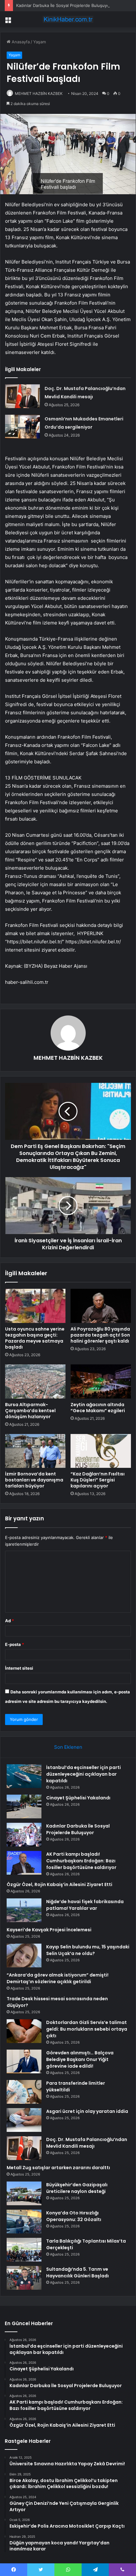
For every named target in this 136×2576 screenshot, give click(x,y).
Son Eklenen (68, 1747)
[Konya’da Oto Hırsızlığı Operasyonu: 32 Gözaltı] (24, 2222)
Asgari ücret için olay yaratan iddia (87, 2111)
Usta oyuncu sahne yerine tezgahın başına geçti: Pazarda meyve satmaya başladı (35, 1338)
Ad (9, 1621)
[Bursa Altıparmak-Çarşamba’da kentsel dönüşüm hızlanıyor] (35, 1381)
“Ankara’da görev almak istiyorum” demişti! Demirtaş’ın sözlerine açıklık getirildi (58, 1978)
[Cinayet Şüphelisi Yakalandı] (24, 1806)
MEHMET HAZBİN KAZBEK (39, 93)
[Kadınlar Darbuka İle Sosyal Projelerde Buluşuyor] (24, 1835)
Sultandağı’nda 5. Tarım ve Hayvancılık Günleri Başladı (77, 2272)
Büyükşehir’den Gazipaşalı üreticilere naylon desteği (77, 2188)
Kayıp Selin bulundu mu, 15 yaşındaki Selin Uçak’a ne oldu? (88, 1950)
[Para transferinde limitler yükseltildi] (24, 2092)
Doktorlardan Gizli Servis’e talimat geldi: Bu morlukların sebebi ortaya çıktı (87, 2029)
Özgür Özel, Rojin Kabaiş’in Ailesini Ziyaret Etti (59, 1884)
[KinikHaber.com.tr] (68, 19)
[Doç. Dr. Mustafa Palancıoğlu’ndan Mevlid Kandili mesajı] (22, 396)
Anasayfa (20, 42)
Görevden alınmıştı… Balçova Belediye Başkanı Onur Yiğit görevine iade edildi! (80, 2059)
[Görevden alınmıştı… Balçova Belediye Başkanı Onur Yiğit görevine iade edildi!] (24, 2061)
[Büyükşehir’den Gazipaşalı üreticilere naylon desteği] (24, 2193)
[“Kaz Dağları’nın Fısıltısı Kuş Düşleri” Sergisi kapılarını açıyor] (101, 1451)
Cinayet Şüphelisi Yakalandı (78, 1798)
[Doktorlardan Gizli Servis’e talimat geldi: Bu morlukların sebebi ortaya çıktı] (24, 2031)
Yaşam (40, 42)
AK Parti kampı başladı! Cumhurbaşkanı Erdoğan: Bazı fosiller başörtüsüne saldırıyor (81, 1861)
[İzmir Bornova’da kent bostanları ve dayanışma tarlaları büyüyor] (35, 1451)
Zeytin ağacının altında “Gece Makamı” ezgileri (98, 1408)
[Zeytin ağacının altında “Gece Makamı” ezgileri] (101, 1381)
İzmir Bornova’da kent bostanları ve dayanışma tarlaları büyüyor (34, 1480)
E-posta (15, 1644)
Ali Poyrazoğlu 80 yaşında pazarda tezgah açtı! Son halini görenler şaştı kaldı (100, 1335)
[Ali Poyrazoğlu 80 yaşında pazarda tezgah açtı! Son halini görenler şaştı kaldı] (101, 1306)
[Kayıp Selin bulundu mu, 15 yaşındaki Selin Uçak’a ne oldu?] (24, 1955)
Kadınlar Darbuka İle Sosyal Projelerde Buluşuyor (64, 5)
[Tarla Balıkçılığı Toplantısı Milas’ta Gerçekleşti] (24, 2250)
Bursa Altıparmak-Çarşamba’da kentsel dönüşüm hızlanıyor (30, 1411)
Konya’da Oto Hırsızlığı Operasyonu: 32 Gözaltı (74, 2216)
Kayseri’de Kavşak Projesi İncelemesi (49, 1930)
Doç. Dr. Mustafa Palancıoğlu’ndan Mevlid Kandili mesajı (87, 2143)
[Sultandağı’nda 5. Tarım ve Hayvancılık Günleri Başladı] (24, 2278)
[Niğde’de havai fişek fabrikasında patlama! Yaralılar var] (24, 1910)
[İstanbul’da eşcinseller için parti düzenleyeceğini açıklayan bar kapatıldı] (24, 1776)
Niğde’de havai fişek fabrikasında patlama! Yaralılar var (85, 1905)
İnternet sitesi (19, 1668)
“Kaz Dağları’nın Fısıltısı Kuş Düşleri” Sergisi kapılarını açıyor (98, 1480)
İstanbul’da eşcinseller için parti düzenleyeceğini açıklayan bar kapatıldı (83, 1774)
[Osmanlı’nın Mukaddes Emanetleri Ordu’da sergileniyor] (22, 427)
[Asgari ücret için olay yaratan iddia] (24, 2120)
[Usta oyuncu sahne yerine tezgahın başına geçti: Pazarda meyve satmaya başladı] (35, 1306)
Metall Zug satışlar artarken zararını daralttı (58, 2168)
